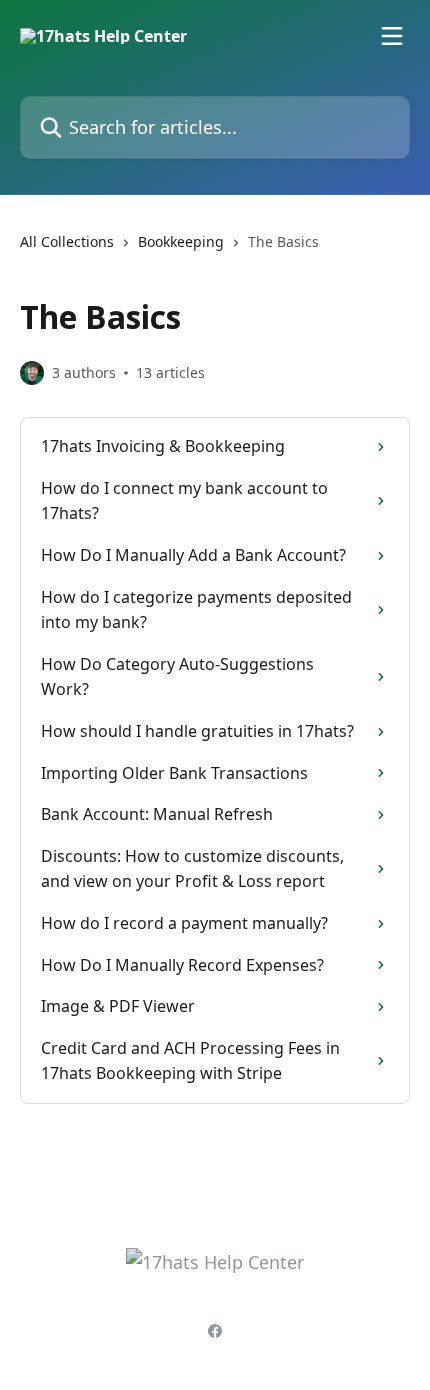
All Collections (67, 241)
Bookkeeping (181, 241)
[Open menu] (392, 36)
